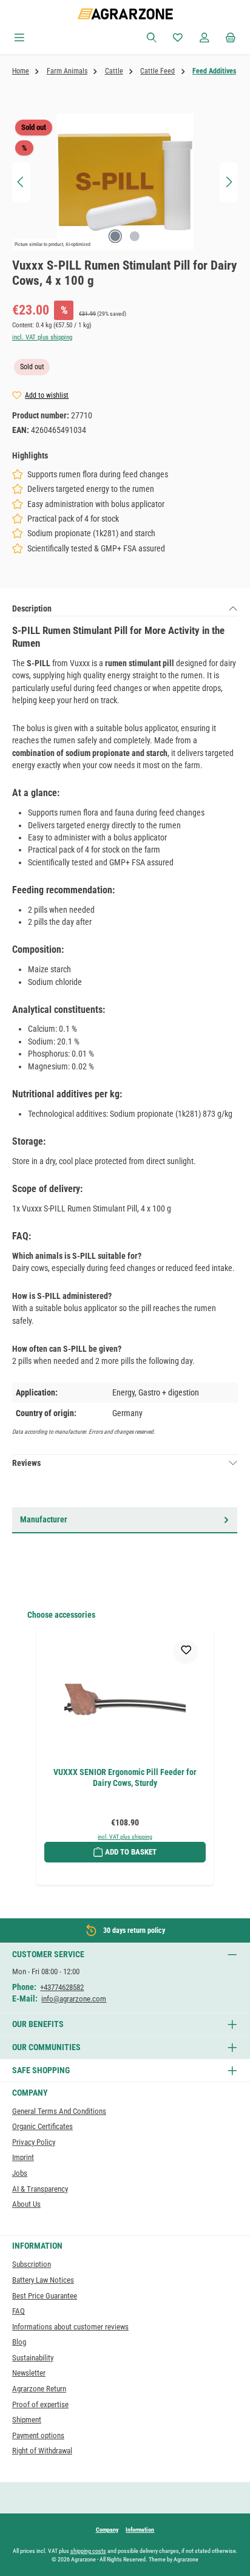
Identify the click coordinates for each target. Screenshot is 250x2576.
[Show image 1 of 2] (115, 236)
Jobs (20, 2173)
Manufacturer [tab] (44, 1519)
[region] (125, 182)
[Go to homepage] (125, 14)
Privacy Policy (34, 2142)
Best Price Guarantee (45, 2296)
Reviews (26, 1463)
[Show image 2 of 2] (135, 236)
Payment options (38, 2435)
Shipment (27, 2420)
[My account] (204, 38)
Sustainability (33, 2358)
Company (107, 2530)
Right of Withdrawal (42, 2451)
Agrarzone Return (39, 2389)
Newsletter (29, 2373)
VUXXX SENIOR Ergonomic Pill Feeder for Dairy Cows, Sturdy (125, 1778)
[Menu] (19, 38)
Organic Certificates (42, 2126)
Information (140, 2530)
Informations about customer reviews (70, 2327)
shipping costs (88, 2551)
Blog (19, 2342)
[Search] (152, 38)
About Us (26, 2204)
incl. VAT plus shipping (42, 337)
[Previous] (21, 182)
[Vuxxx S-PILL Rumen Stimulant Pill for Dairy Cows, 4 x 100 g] (125, 182)
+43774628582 (62, 1987)
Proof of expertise (40, 2404)
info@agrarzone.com (74, 1999)
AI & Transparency (40, 2189)
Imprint (23, 2157)
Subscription (32, 2264)
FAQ (19, 2311)
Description (32, 608)
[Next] (229, 182)
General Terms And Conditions (59, 2111)
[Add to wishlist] (186, 1652)
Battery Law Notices (43, 2280)
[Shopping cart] (231, 38)
